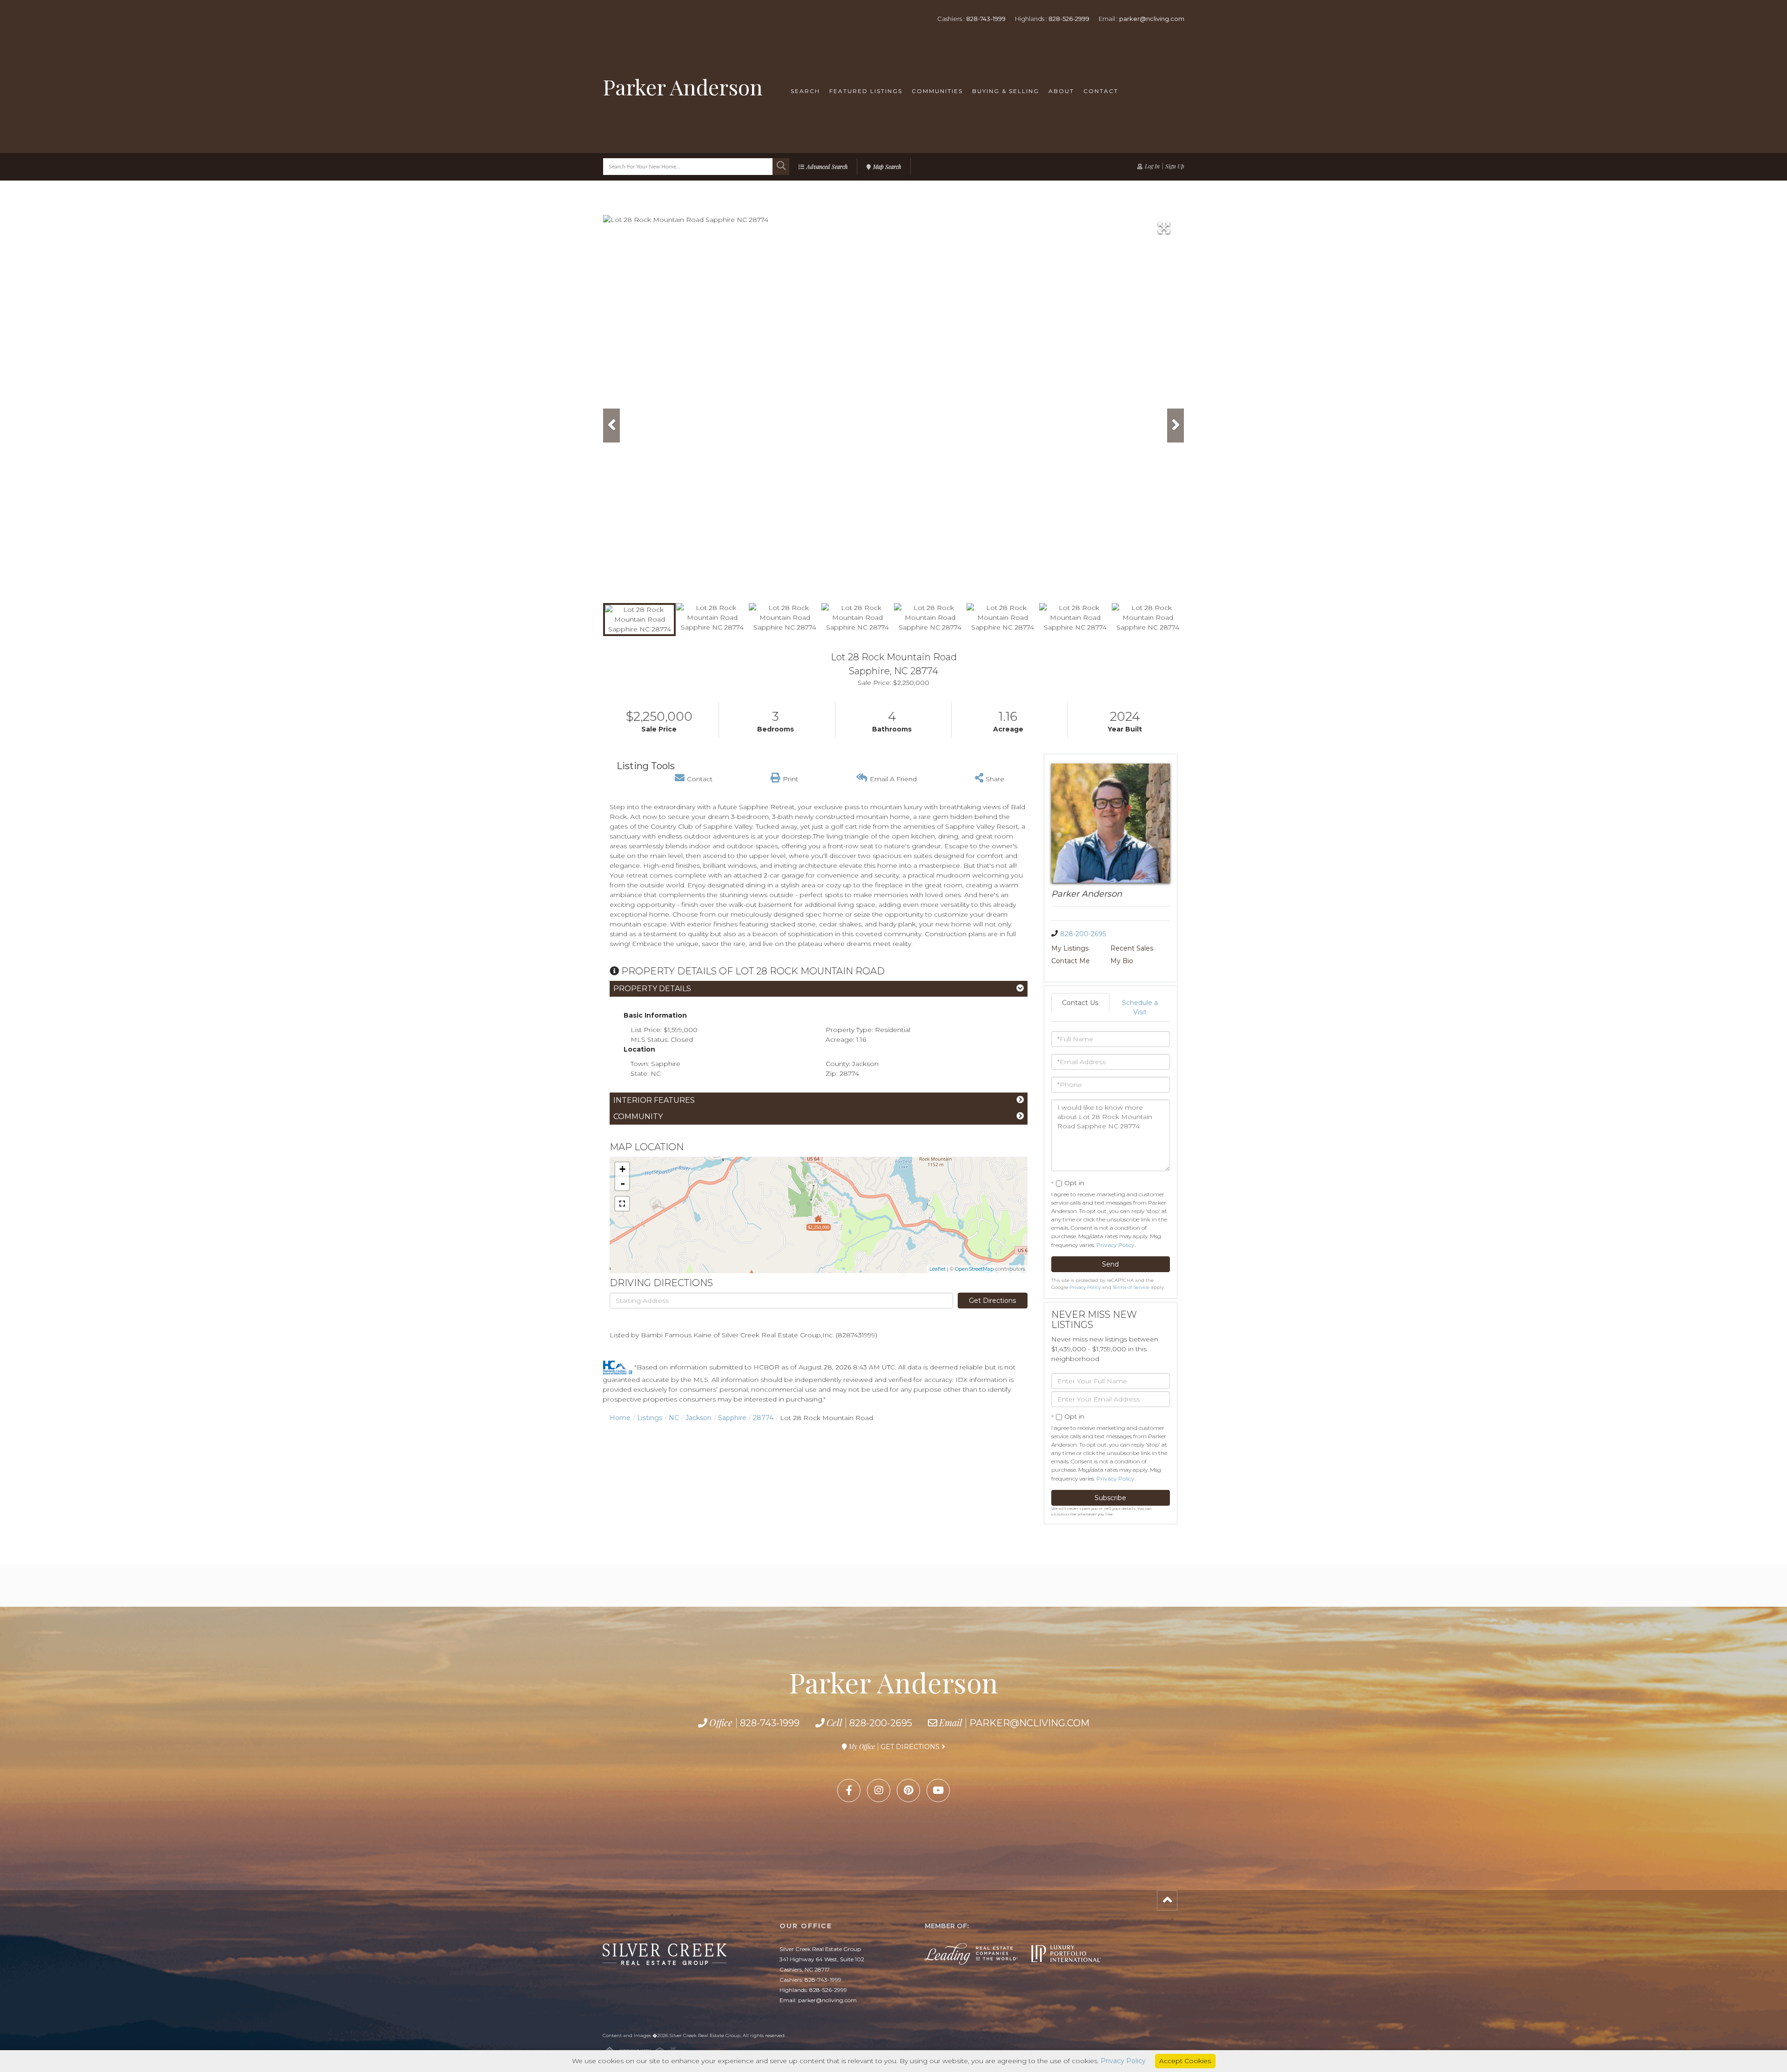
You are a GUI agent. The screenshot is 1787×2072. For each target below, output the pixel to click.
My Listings (1070, 948)
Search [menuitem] (805, 91)
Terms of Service (1131, 1287)
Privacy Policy (1115, 1245)
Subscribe (1110, 1498)
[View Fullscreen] (622, 1204)
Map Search (887, 167)
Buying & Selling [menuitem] (1006, 91)
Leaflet (937, 1269)
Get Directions (992, 1301)
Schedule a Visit (1140, 1007)
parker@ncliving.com (1152, 19)
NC (674, 1418)
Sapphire (732, 1418)
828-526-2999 (1069, 19)
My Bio (1122, 961)
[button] (781, 167)
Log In (1152, 166)
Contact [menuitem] (1101, 91)
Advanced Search (827, 167)
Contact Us (1080, 1003)
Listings (650, 1418)
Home (620, 1418)
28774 (763, 1418)
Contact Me (1071, 961)
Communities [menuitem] (937, 91)
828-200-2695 (1083, 934)
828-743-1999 (986, 19)
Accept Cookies (1185, 2061)
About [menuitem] (1061, 91)
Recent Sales (1132, 948)
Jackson (699, 1418)
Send (1110, 1264)
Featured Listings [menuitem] (866, 91)
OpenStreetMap (974, 1269)
